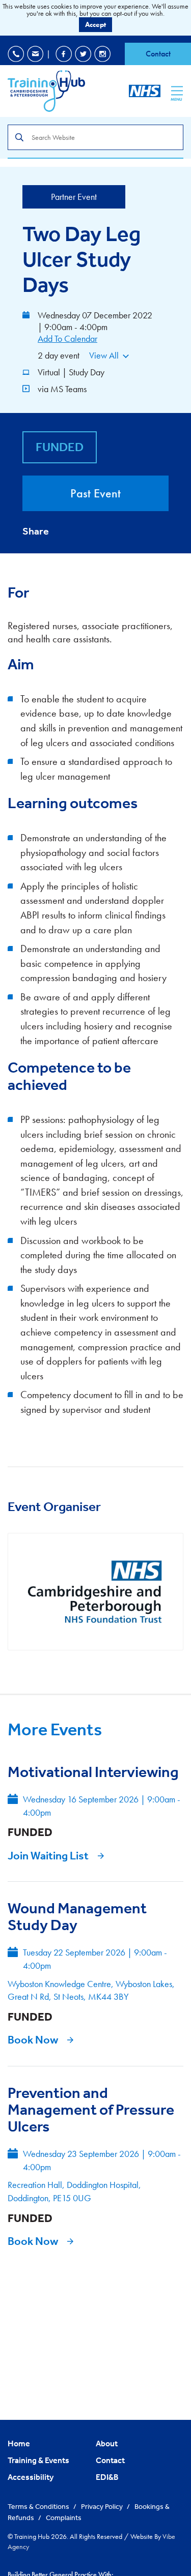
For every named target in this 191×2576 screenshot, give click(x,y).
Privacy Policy (103, 2506)
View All (104, 355)
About (107, 2443)
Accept (95, 24)
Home (19, 2443)
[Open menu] (177, 91)
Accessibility (31, 2477)
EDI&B (107, 2477)
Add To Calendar (67, 338)
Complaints (64, 2518)
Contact (158, 54)
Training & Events (38, 2460)
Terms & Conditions (39, 2506)
